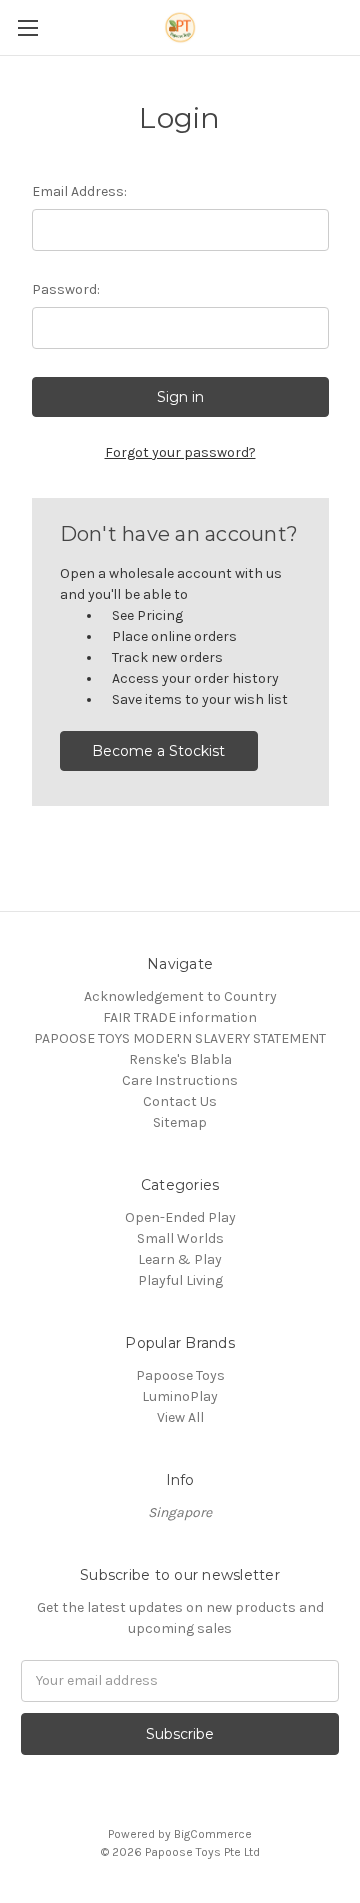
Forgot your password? (180, 452)
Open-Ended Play (180, 1217)
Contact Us (180, 1101)
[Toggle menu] (27, 27)
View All (180, 1417)
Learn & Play (180, 1259)
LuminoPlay (180, 1396)
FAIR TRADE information (180, 1017)
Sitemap (180, 1122)
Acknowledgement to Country (180, 996)
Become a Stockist (158, 751)
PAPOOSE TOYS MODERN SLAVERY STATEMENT (180, 1038)
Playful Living (180, 1280)
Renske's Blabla (180, 1059)
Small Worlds (180, 1238)
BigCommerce (213, 1834)
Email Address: (79, 191)
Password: (66, 289)
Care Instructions (180, 1080)
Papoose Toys (180, 1375)
